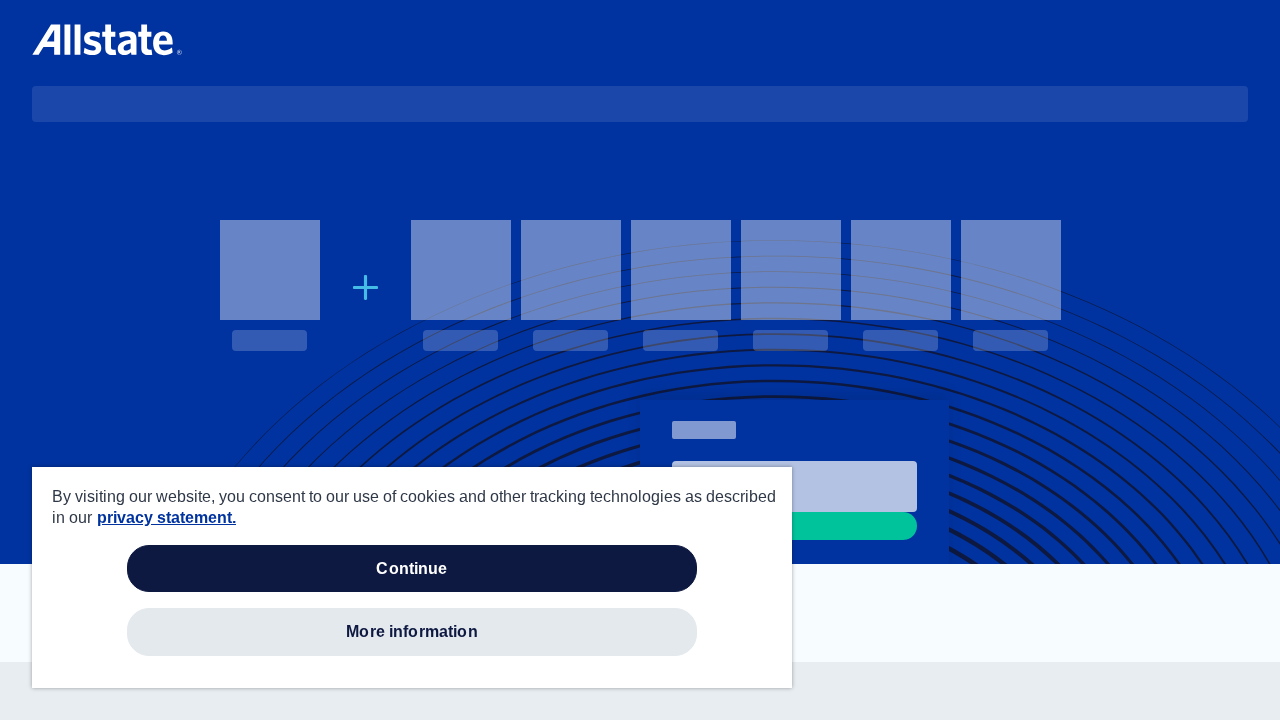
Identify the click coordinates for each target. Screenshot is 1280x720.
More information (412, 631)
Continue (411, 568)
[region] (412, 577)
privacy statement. (166, 517)
